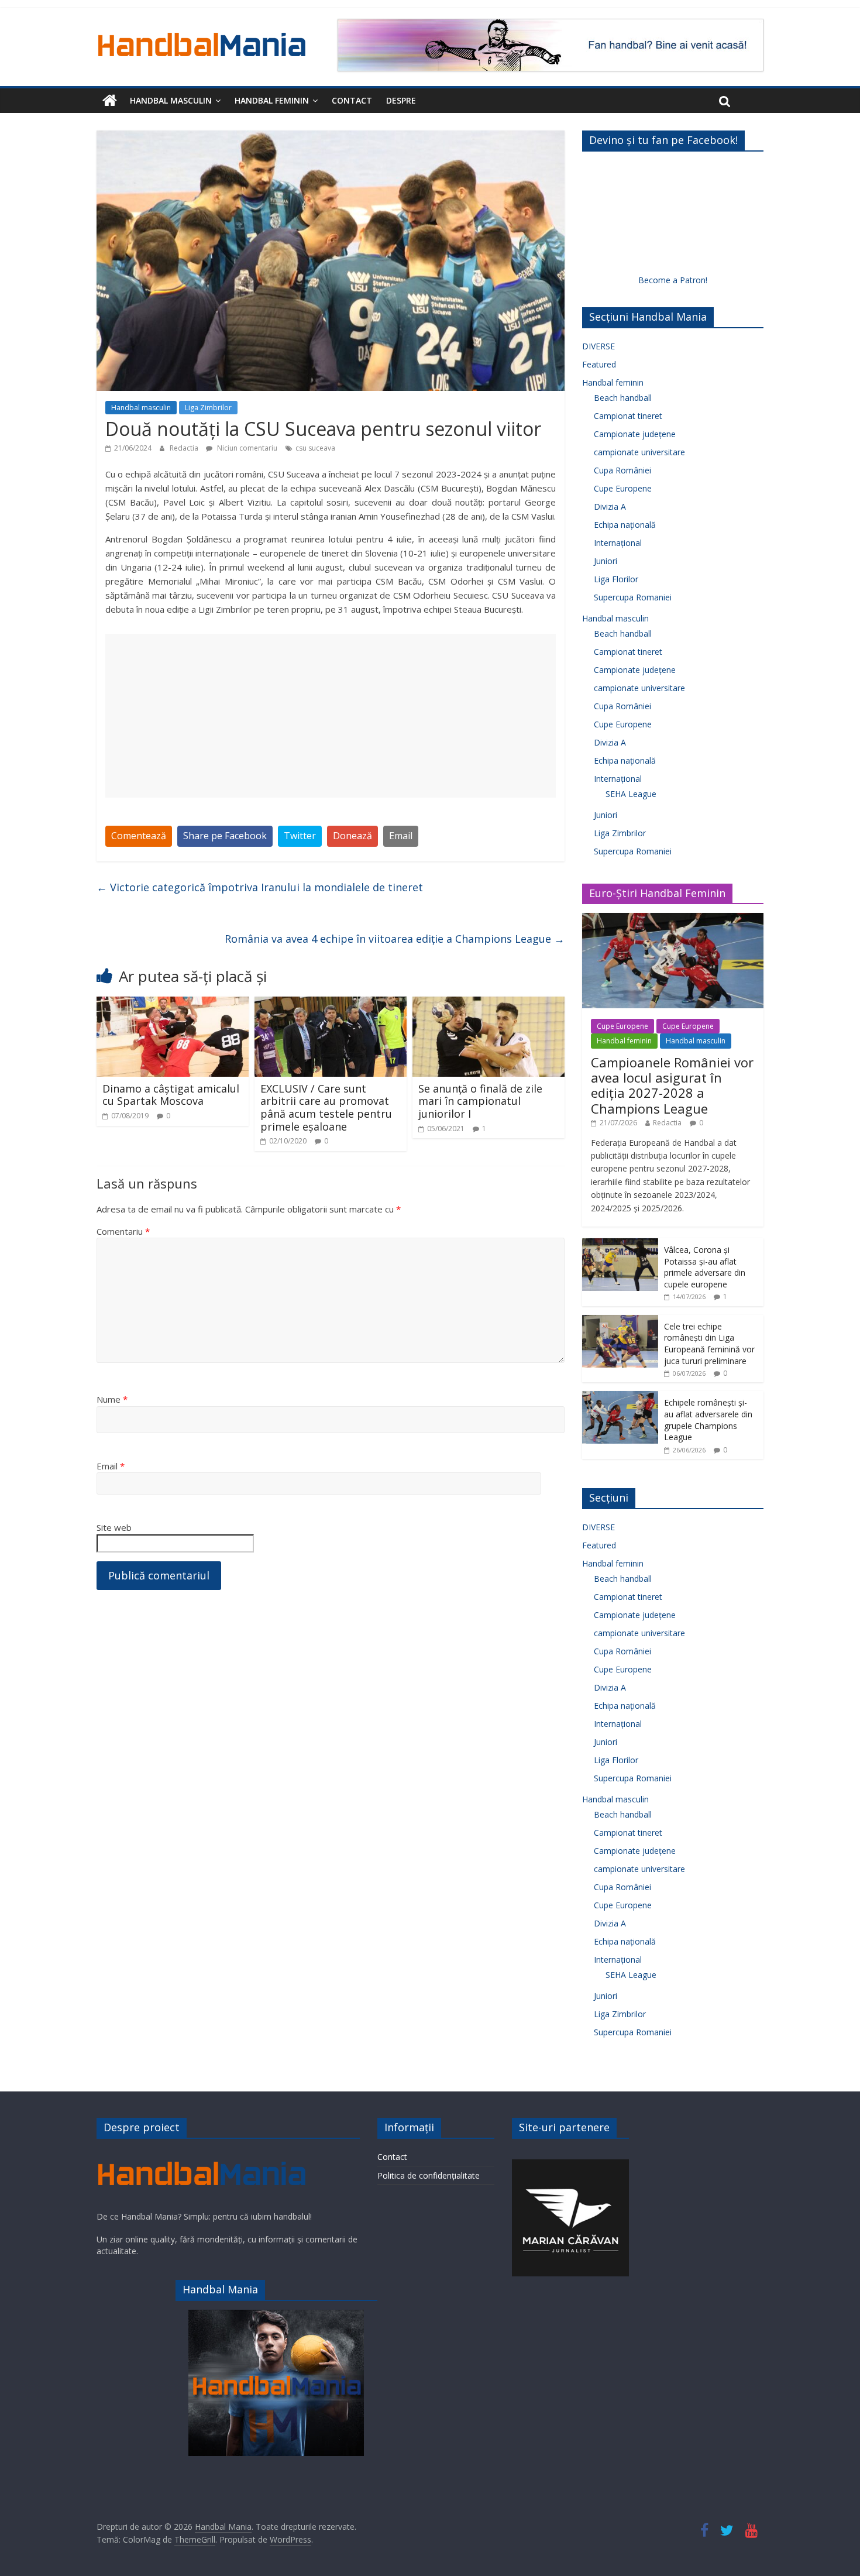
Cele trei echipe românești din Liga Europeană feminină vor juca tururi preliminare (709, 1344)
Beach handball (623, 398)
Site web (114, 1527)
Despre (401, 100)
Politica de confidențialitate (429, 2175)
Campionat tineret (628, 416)
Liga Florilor (616, 579)
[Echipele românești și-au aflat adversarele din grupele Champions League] (620, 1397)
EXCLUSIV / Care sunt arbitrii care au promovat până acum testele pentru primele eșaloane (326, 1107)
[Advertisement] (331, 716)
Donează (352, 836)
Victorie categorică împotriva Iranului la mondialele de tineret (260, 887)
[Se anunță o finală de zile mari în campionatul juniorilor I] (489, 1004)
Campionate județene (635, 434)
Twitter (300, 836)
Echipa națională (625, 525)
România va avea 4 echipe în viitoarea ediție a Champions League (395, 939)
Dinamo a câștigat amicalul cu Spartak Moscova (171, 1095)
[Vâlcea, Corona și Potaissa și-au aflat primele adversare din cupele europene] (620, 1244)
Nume (112, 1399)
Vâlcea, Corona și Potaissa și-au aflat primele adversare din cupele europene (705, 1267)
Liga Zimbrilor (208, 408)
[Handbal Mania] (110, 101)
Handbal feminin (272, 100)
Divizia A (610, 506)
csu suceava (315, 448)
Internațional (618, 543)
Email (401, 836)
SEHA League (631, 794)
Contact (352, 100)
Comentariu (123, 1231)
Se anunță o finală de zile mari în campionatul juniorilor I (480, 1101)
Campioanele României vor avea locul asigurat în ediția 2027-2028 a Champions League (672, 1085)
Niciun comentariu (246, 448)
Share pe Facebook (225, 836)
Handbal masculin (171, 100)
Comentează (139, 836)
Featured (599, 364)
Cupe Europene (623, 488)
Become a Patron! (673, 280)
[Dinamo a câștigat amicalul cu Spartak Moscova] (173, 1004)
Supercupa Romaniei (633, 597)
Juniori (606, 561)
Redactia (185, 448)
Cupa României (622, 470)
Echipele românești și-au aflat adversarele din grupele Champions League (708, 1420)
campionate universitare (639, 452)
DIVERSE (598, 346)
